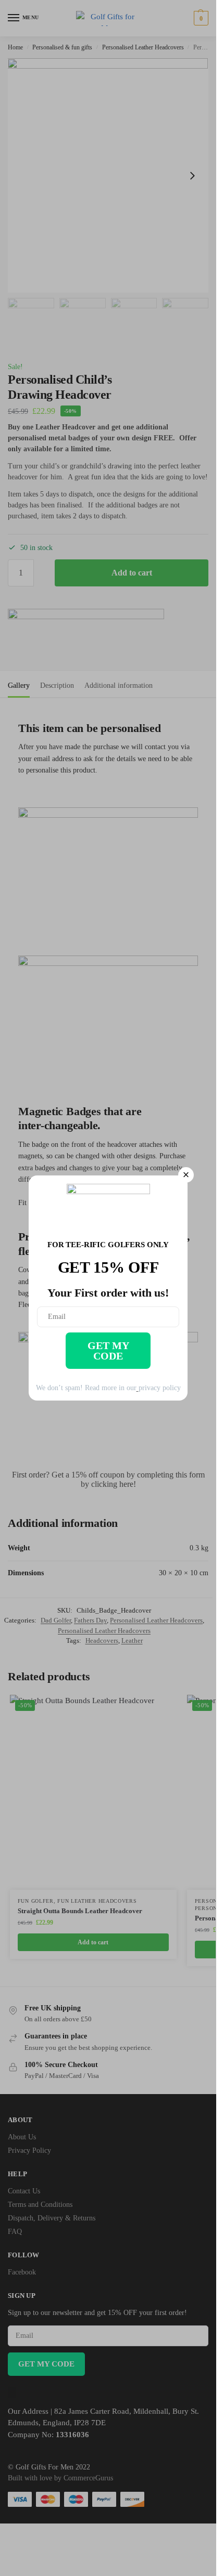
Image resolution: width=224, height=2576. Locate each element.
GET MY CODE (108, 1351)
